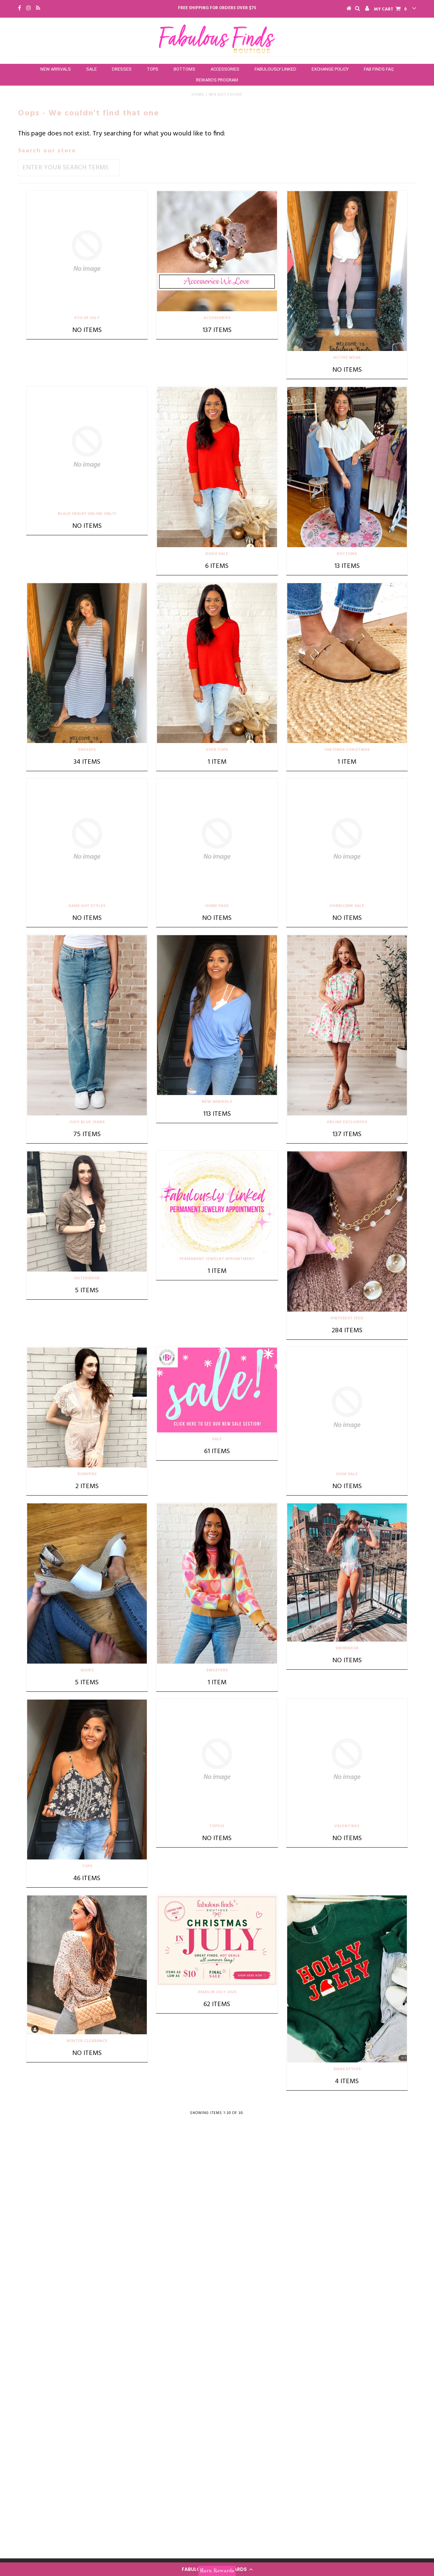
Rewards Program (217, 80)
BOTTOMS (184, 69)
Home (198, 95)
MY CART (390, 9)
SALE (91, 69)
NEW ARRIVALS (56, 69)
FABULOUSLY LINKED (275, 69)
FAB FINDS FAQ (379, 69)
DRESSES (122, 69)
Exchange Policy (330, 69)
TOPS (153, 69)
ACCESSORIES (225, 69)
